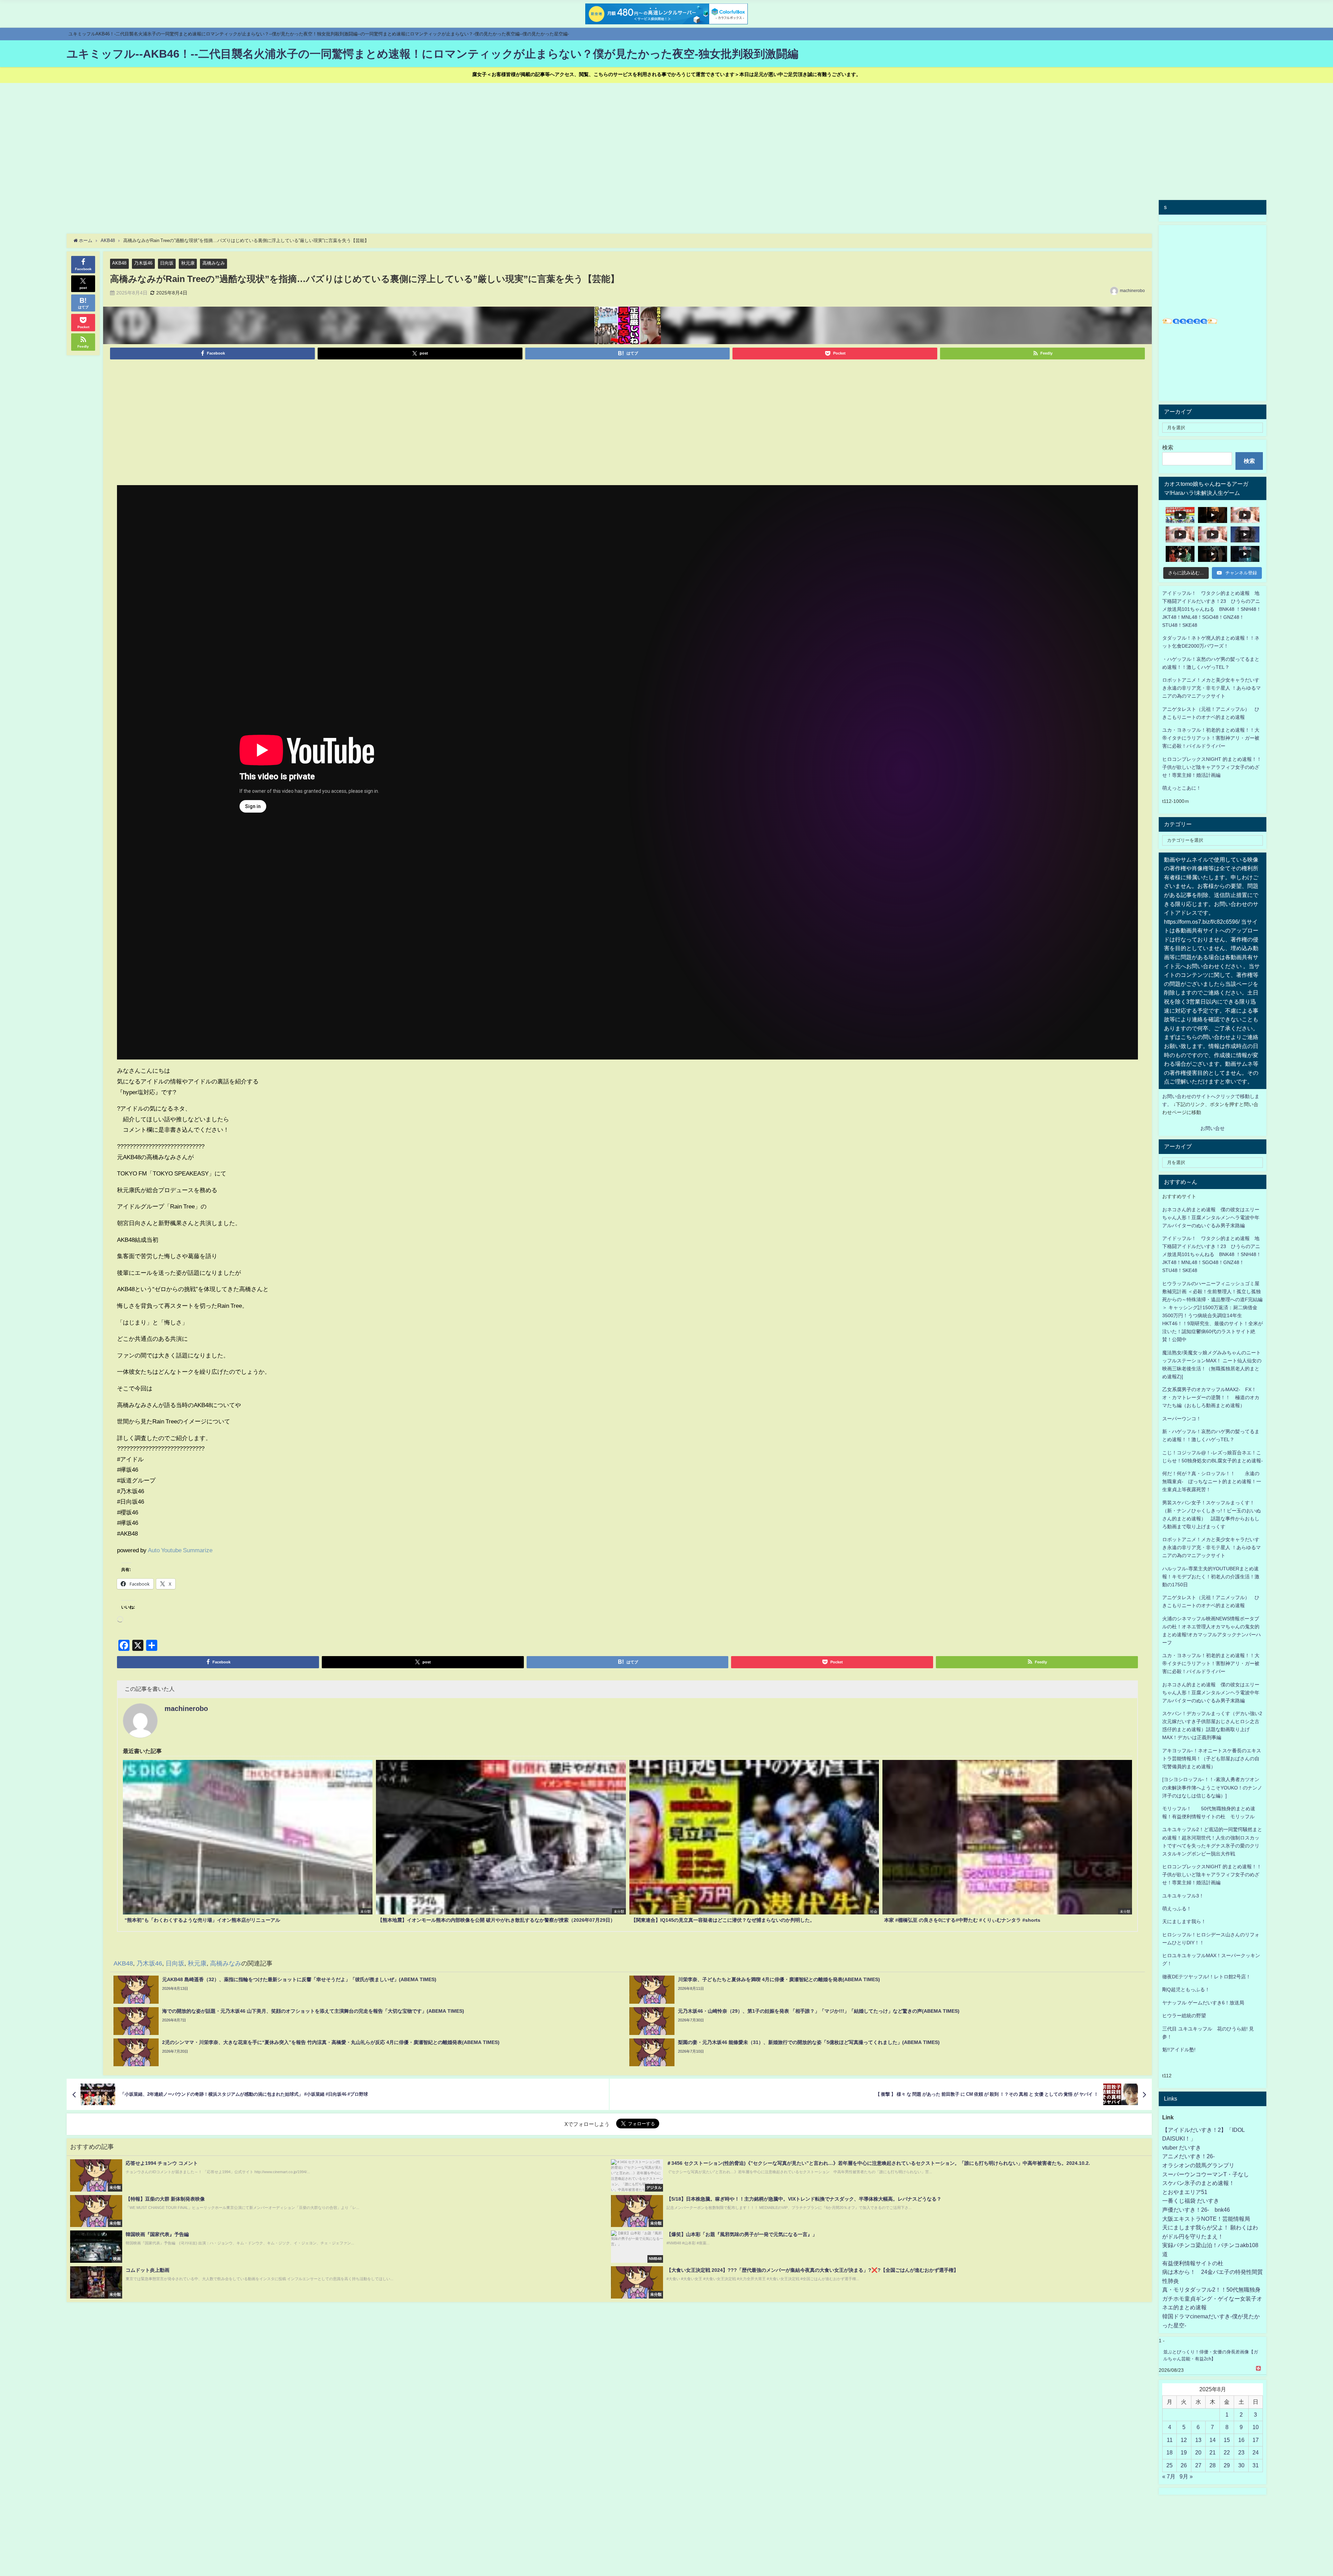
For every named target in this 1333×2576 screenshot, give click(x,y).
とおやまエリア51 (1185, 2192)
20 (1198, 2452)
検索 (1168, 447)
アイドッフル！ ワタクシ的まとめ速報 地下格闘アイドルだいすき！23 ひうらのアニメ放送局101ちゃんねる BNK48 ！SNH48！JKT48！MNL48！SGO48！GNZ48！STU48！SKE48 (1212, 609)
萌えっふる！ (1177, 1909)
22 (1227, 2452)
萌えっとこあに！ (1182, 788)
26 (1184, 2465)
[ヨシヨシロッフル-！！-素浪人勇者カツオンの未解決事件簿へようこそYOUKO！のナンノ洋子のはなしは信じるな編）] (1212, 1787)
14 (1213, 2440)
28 (1213, 2465)
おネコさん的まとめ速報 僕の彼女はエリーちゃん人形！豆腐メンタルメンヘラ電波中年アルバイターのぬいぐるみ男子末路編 (1211, 1218)
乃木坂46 (143, 263)
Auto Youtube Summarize (180, 1550)
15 (1227, 2440)
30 (1241, 2465)
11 (1170, 2440)
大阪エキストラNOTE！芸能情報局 (1206, 2219)
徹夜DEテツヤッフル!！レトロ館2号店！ (1206, 1977)
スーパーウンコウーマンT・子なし (1206, 2174)
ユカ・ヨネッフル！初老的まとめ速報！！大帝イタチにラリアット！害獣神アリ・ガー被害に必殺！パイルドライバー (1211, 738)
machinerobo (1132, 291)
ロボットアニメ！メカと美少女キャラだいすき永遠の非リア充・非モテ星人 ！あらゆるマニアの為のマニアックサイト (1212, 1547)
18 (1169, 2452)
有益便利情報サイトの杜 (1193, 2263)
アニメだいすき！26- (1188, 2156)
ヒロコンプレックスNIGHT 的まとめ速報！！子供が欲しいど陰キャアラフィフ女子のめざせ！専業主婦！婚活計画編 (1212, 767)
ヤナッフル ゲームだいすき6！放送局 (1203, 2003)
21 (1213, 2452)
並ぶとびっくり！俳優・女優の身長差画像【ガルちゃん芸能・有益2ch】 (1211, 2355)
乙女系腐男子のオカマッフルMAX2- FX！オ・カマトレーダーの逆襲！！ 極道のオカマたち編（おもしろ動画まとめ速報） (1211, 1397)
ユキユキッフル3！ (1183, 1896)
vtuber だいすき (1182, 2147)
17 (1256, 2440)
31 (1256, 2465)
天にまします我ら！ (1184, 1921)
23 (1241, 2452)
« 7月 (1169, 2476)
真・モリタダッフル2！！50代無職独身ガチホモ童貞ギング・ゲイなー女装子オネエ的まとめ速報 (1212, 2298)
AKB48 (119, 263)
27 (1198, 2465)
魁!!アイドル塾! (1179, 2050)
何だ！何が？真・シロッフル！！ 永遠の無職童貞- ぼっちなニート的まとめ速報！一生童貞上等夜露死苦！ (1212, 1481)
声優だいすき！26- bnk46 (1196, 2210)
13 (1198, 2440)
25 (1169, 2465)
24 (1256, 2452)
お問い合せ (1213, 1128)
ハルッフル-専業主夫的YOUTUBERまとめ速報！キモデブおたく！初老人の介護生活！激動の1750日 (1211, 1577)
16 (1241, 2440)
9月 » (1186, 2476)
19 (1184, 2452)
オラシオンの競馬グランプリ (1198, 2165)
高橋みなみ (214, 263)
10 (1256, 2427)
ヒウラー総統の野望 (1184, 2016)
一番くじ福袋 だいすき (1191, 2201)
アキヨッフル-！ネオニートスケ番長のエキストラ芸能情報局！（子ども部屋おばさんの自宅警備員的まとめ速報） (1212, 1759)
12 (1184, 2440)
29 (1227, 2465)
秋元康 (188, 263)
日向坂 (167, 263)
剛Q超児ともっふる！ (1186, 1989)
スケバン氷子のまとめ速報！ (1198, 2183)
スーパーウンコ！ (1182, 1419)
